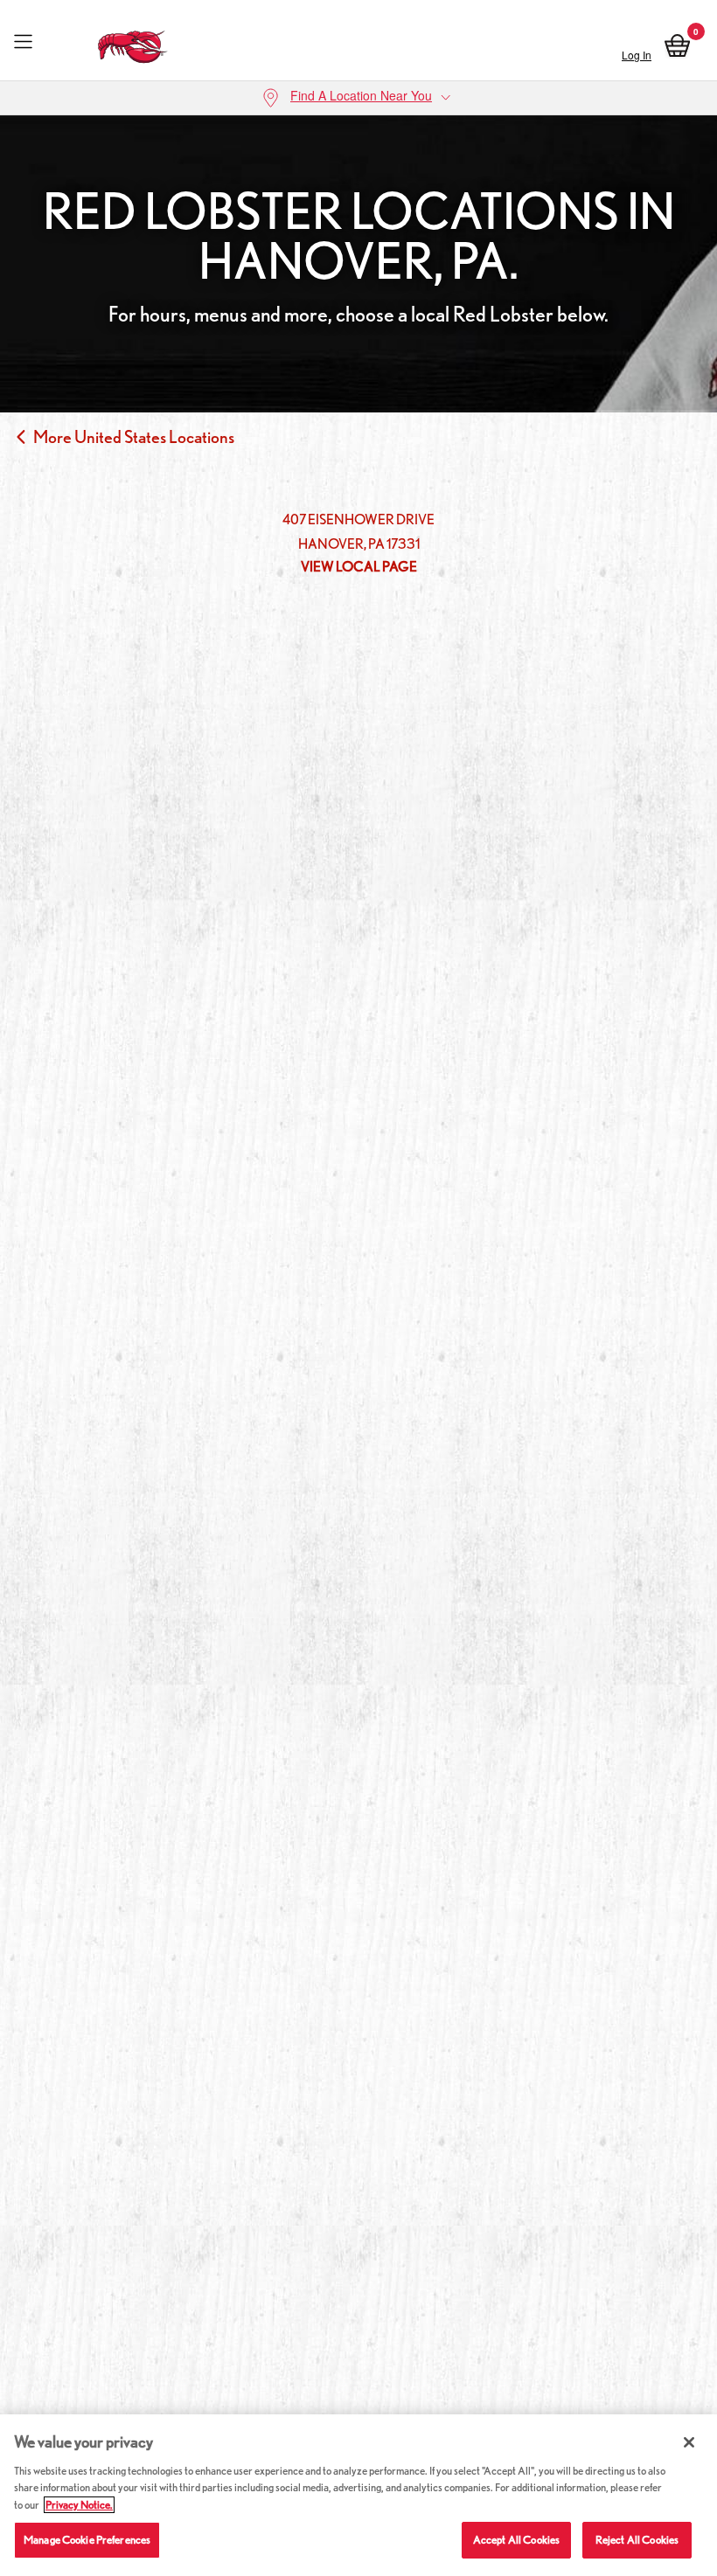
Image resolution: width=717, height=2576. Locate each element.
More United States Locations (134, 437)
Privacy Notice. (79, 2505)
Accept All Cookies (516, 2540)
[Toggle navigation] (23, 42)
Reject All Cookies (637, 2540)
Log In (637, 55)
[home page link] (133, 42)
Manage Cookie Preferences (87, 2540)
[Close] (689, 2442)
